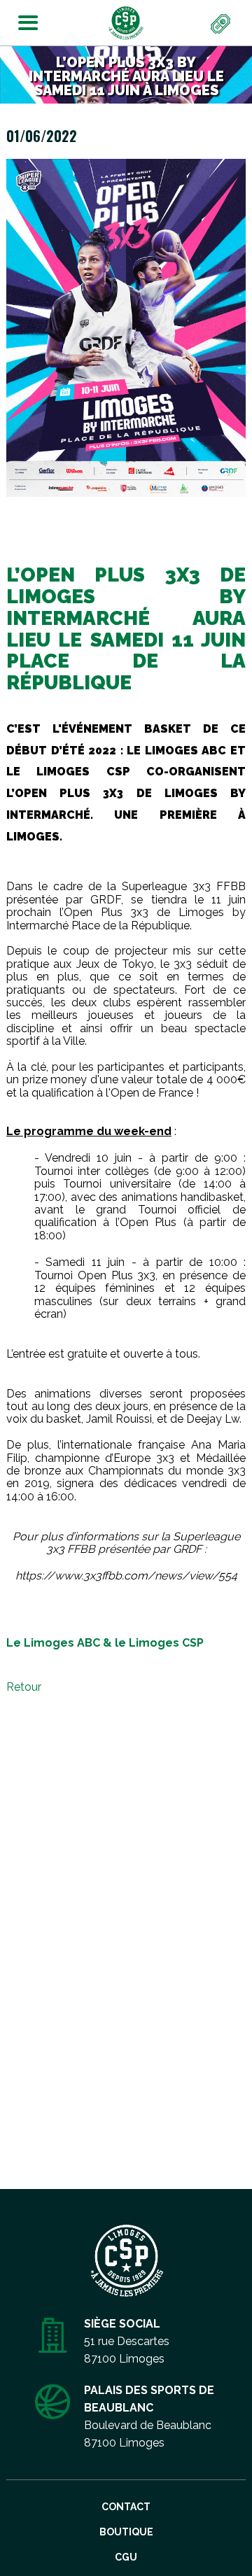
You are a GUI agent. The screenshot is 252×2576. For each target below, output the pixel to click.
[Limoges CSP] (126, 22)
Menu (24, 20)
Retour (24, 1687)
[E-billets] (221, 24)
